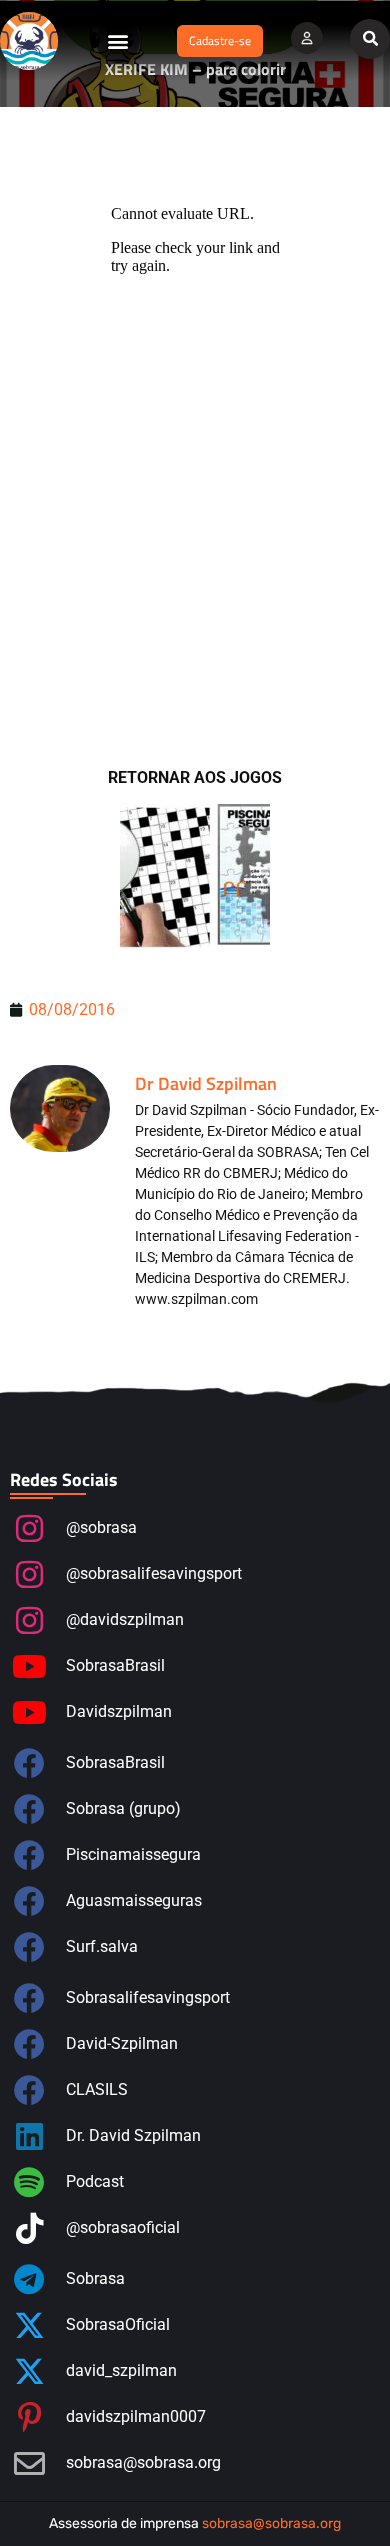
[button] (118, 41)
